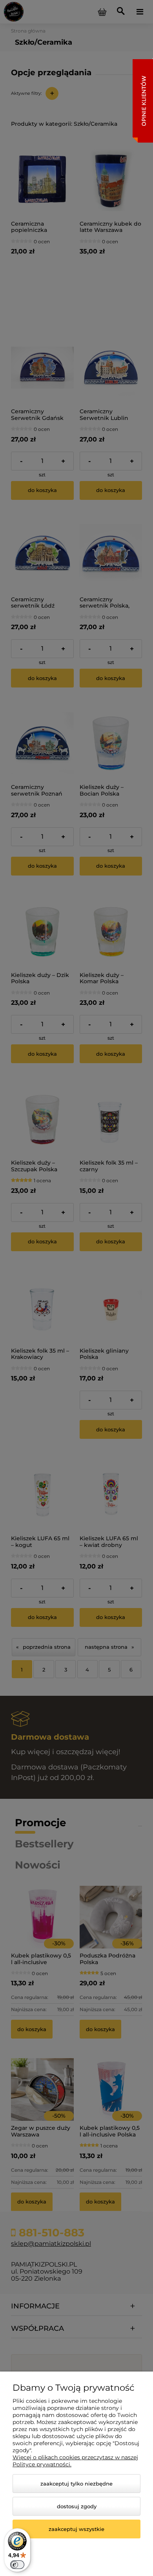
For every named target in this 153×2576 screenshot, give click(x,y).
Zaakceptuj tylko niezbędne (76, 2484)
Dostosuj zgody (77, 2506)
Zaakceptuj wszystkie (76, 2529)
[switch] (17, 2565)
